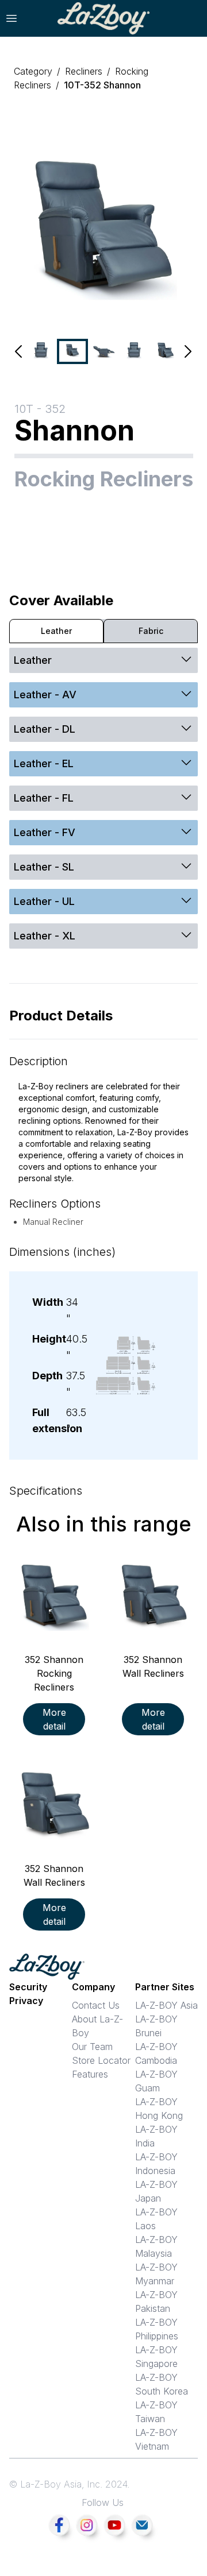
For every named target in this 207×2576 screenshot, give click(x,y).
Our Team (92, 2047)
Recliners (84, 71)
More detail (54, 1719)
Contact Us (96, 2005)
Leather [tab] (56, 631)
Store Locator (101, 2060)
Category (33, 71)
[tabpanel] (103, 802)
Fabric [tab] (151, 631)
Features (90, 2074)
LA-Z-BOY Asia (166, 2005)
